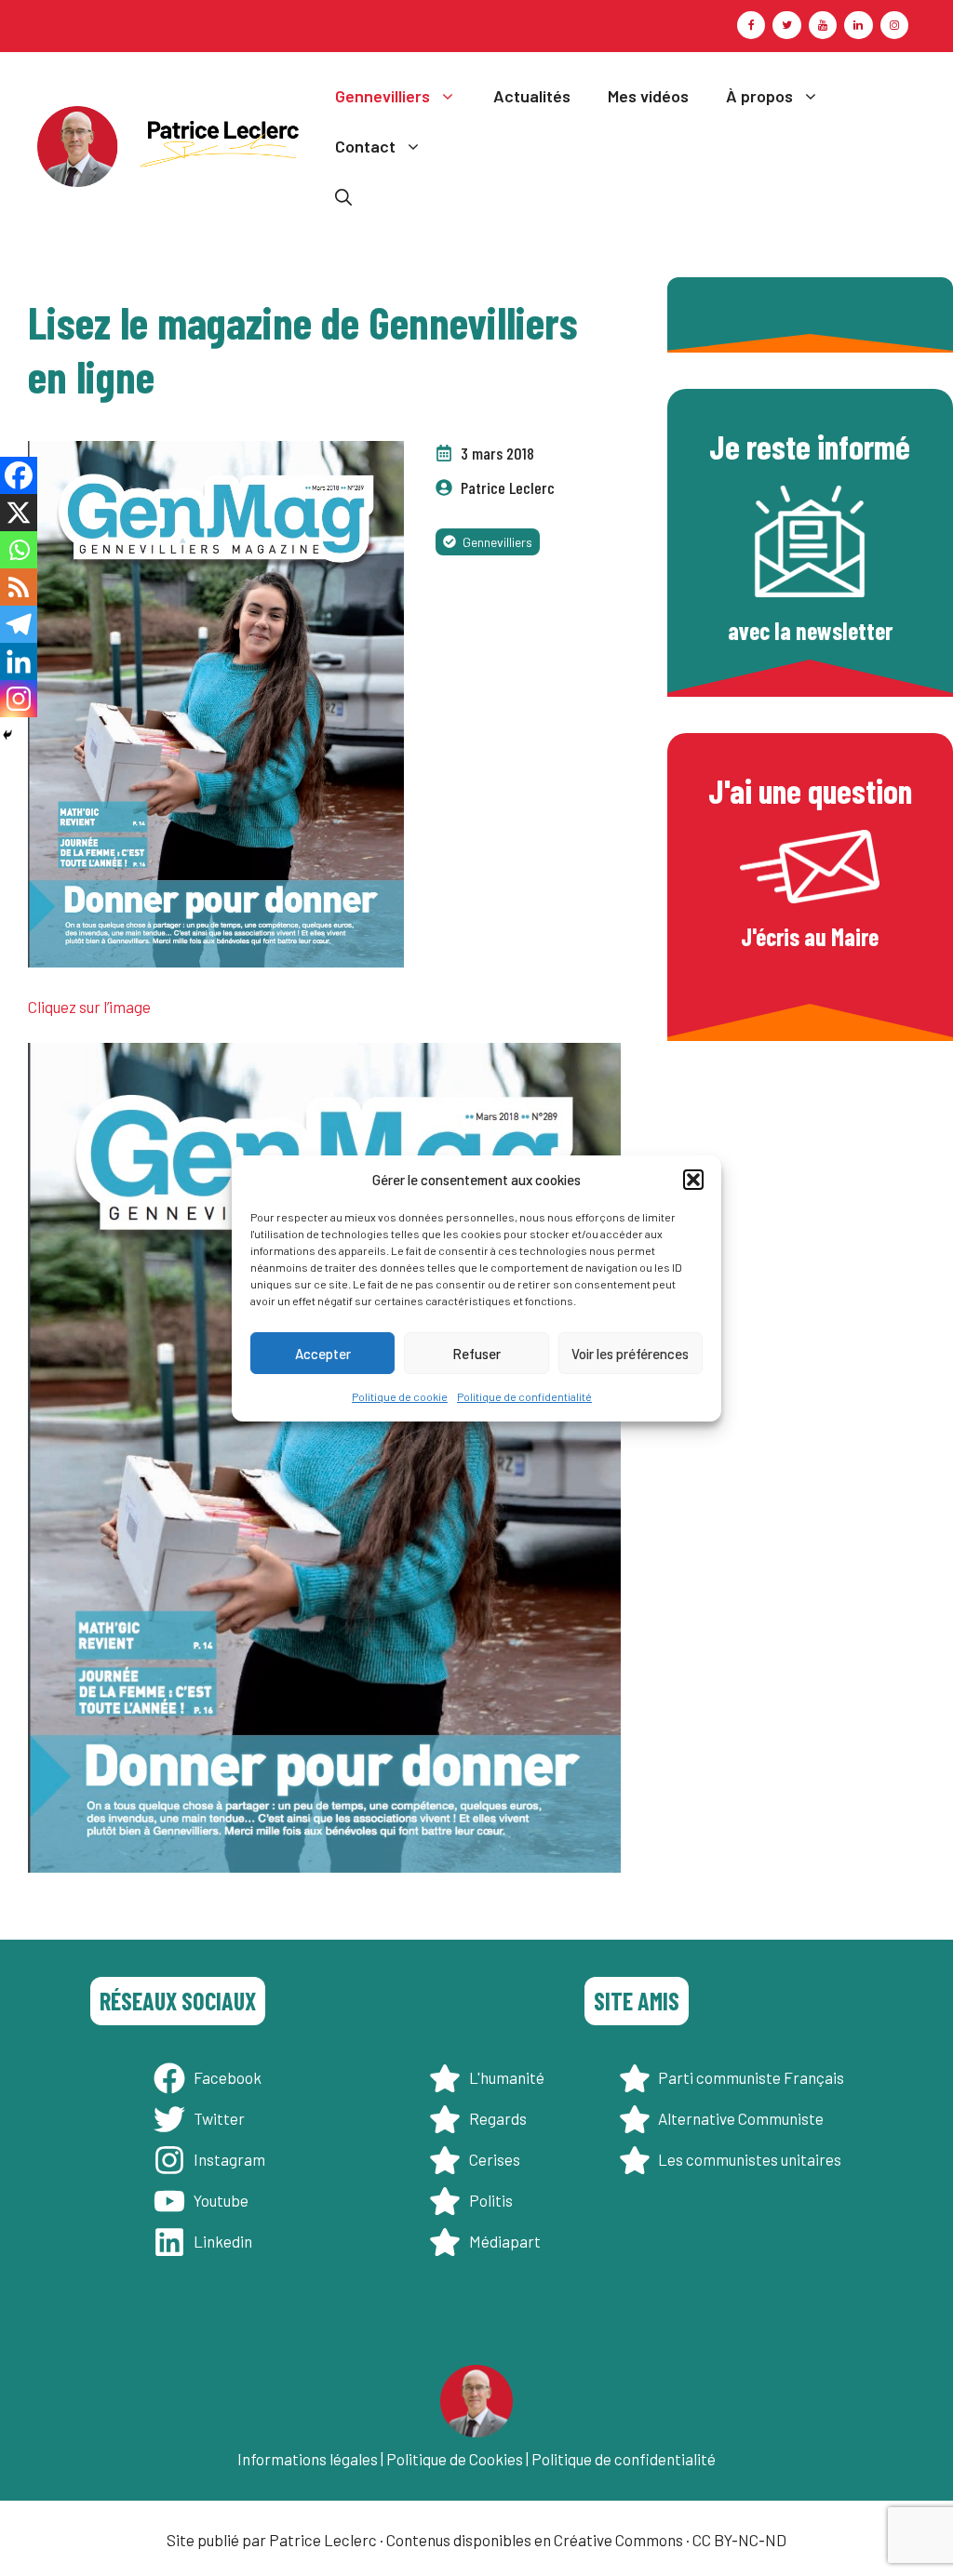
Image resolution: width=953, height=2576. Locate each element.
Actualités (532, 96)
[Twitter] (786, 25)
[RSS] (19, 587)
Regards (498, 2118)
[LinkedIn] (858, 25)
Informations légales (308, 2459)
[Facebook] (751, 25)
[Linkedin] (19, 661)
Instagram (229, 2159)
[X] (19, 513)
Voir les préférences (630, 1354)
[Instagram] (894, 25)
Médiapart (505, 2241)
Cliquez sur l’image (89, 1007)
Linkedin (223, 2241)
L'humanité (507, 2077)
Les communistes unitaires (750, 2159)
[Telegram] (19, 624)
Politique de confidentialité (524, 1396)
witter (223, 2118)
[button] (693, 1180)
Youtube (221, 2200)
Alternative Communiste (741, 2118)
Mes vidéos (648, 96)
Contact (365, 146)
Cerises (495, 2159)
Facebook (228, 2077)
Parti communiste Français (751, 2077)
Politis (491, 2200)
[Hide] (7, 735)
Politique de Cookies (455, 2459)
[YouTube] (823, 25)
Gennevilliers (383, 96)
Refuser (476, 1354)
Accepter (323, 1354)
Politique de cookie (400, 1396)
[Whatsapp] (19, 550)
